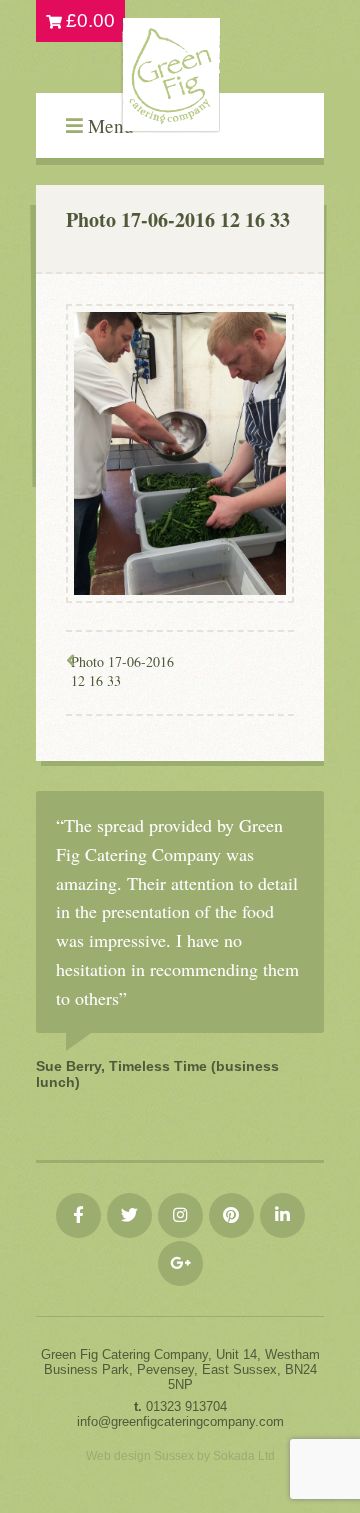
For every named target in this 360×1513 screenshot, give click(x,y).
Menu (108, 125)
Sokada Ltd (244, 1456)
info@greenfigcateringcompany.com (180, 1421)
